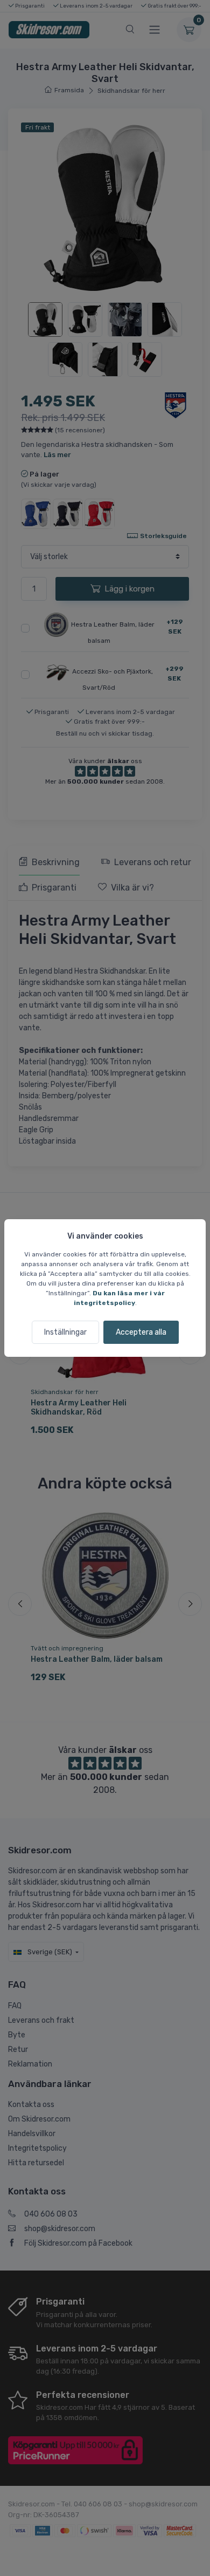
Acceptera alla (141, 1332)
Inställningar (65, 1332)
